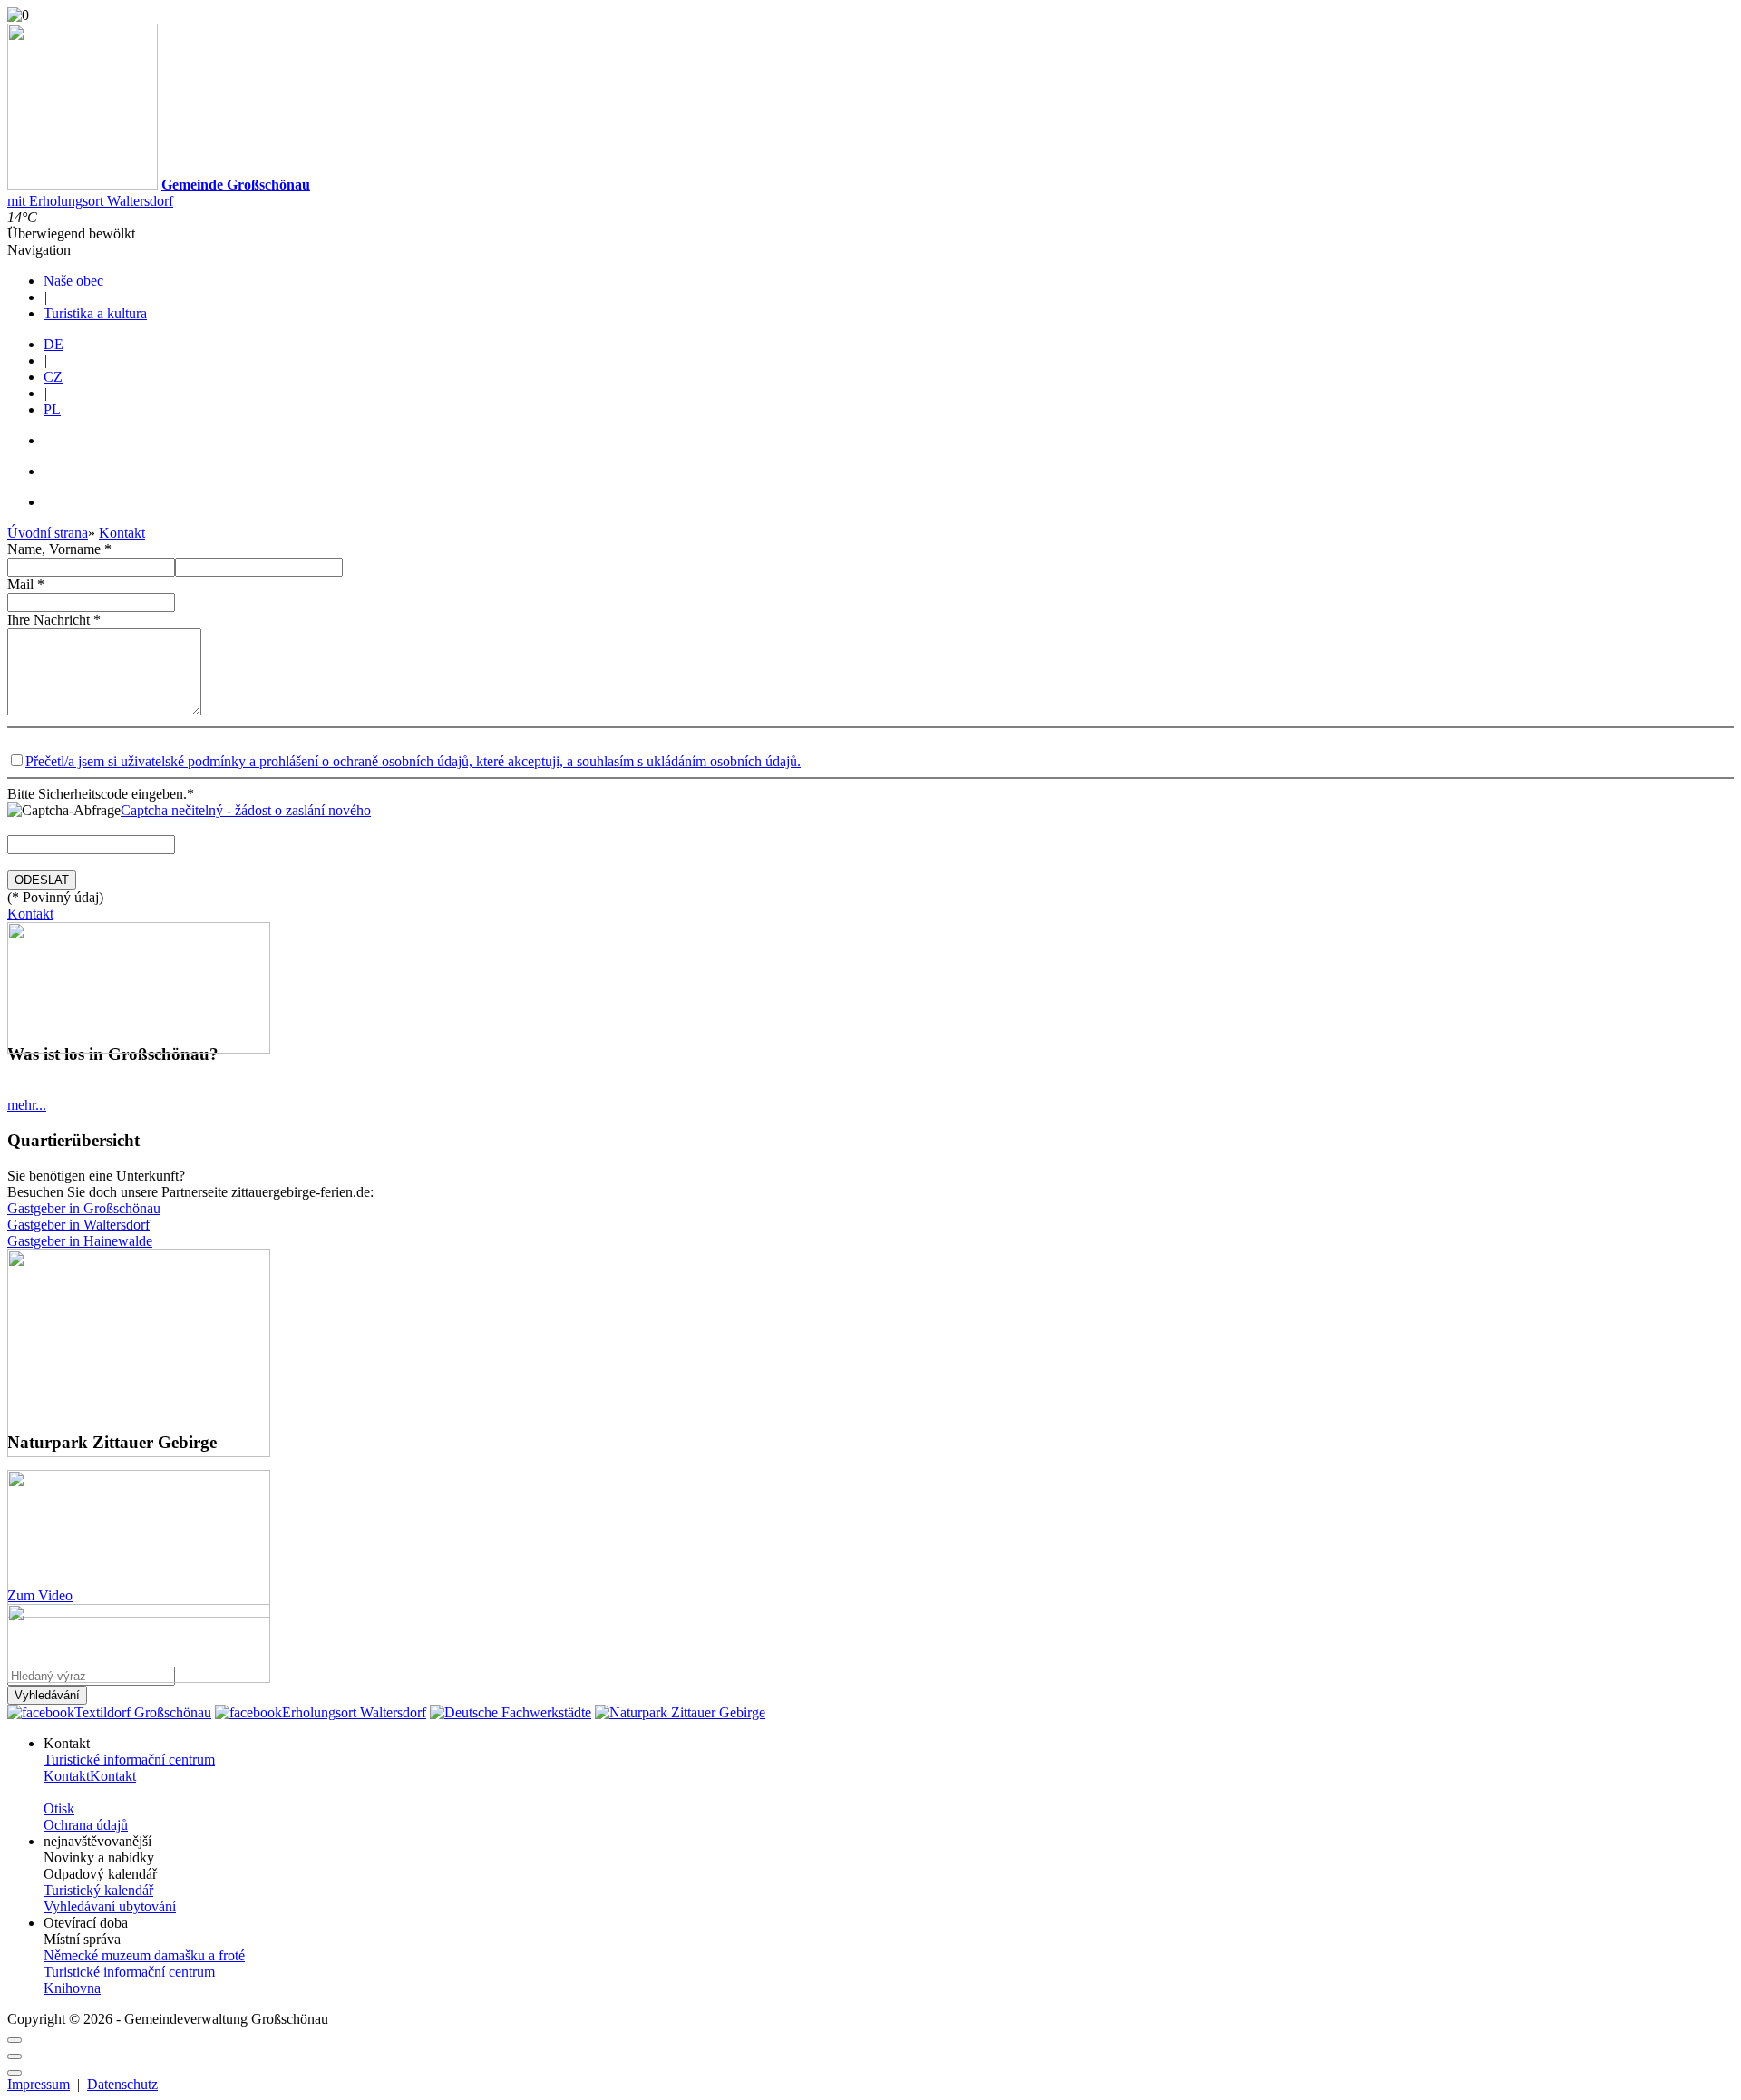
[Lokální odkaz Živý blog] (139, 1049)
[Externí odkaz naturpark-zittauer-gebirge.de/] (139, 1452)
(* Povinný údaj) (55, 897)
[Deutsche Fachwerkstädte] (511, 1712)
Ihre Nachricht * (54, 620)
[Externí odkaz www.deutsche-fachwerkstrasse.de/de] (139, 1678)
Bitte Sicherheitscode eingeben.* (102, 794)
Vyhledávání (47, 1695)
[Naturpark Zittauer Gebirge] (680, 1712)
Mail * (26, 584)
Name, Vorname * (59, 549)
